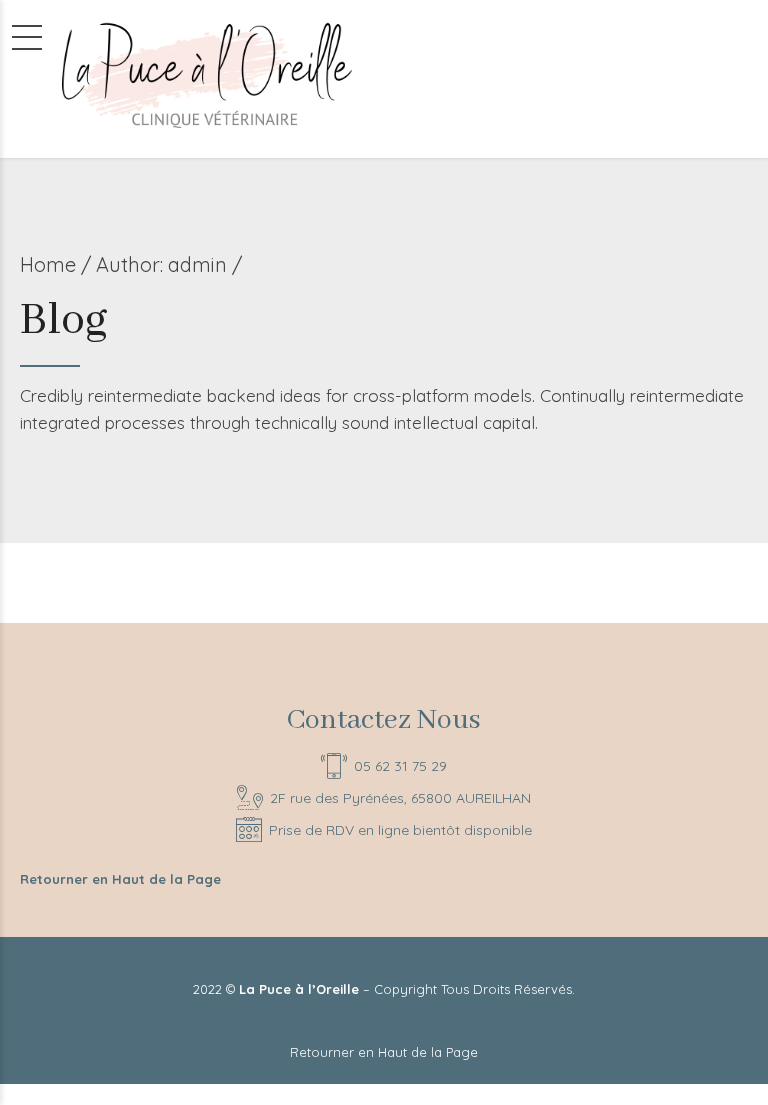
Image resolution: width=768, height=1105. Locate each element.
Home (48, 264)
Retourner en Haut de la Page (120, 879)
